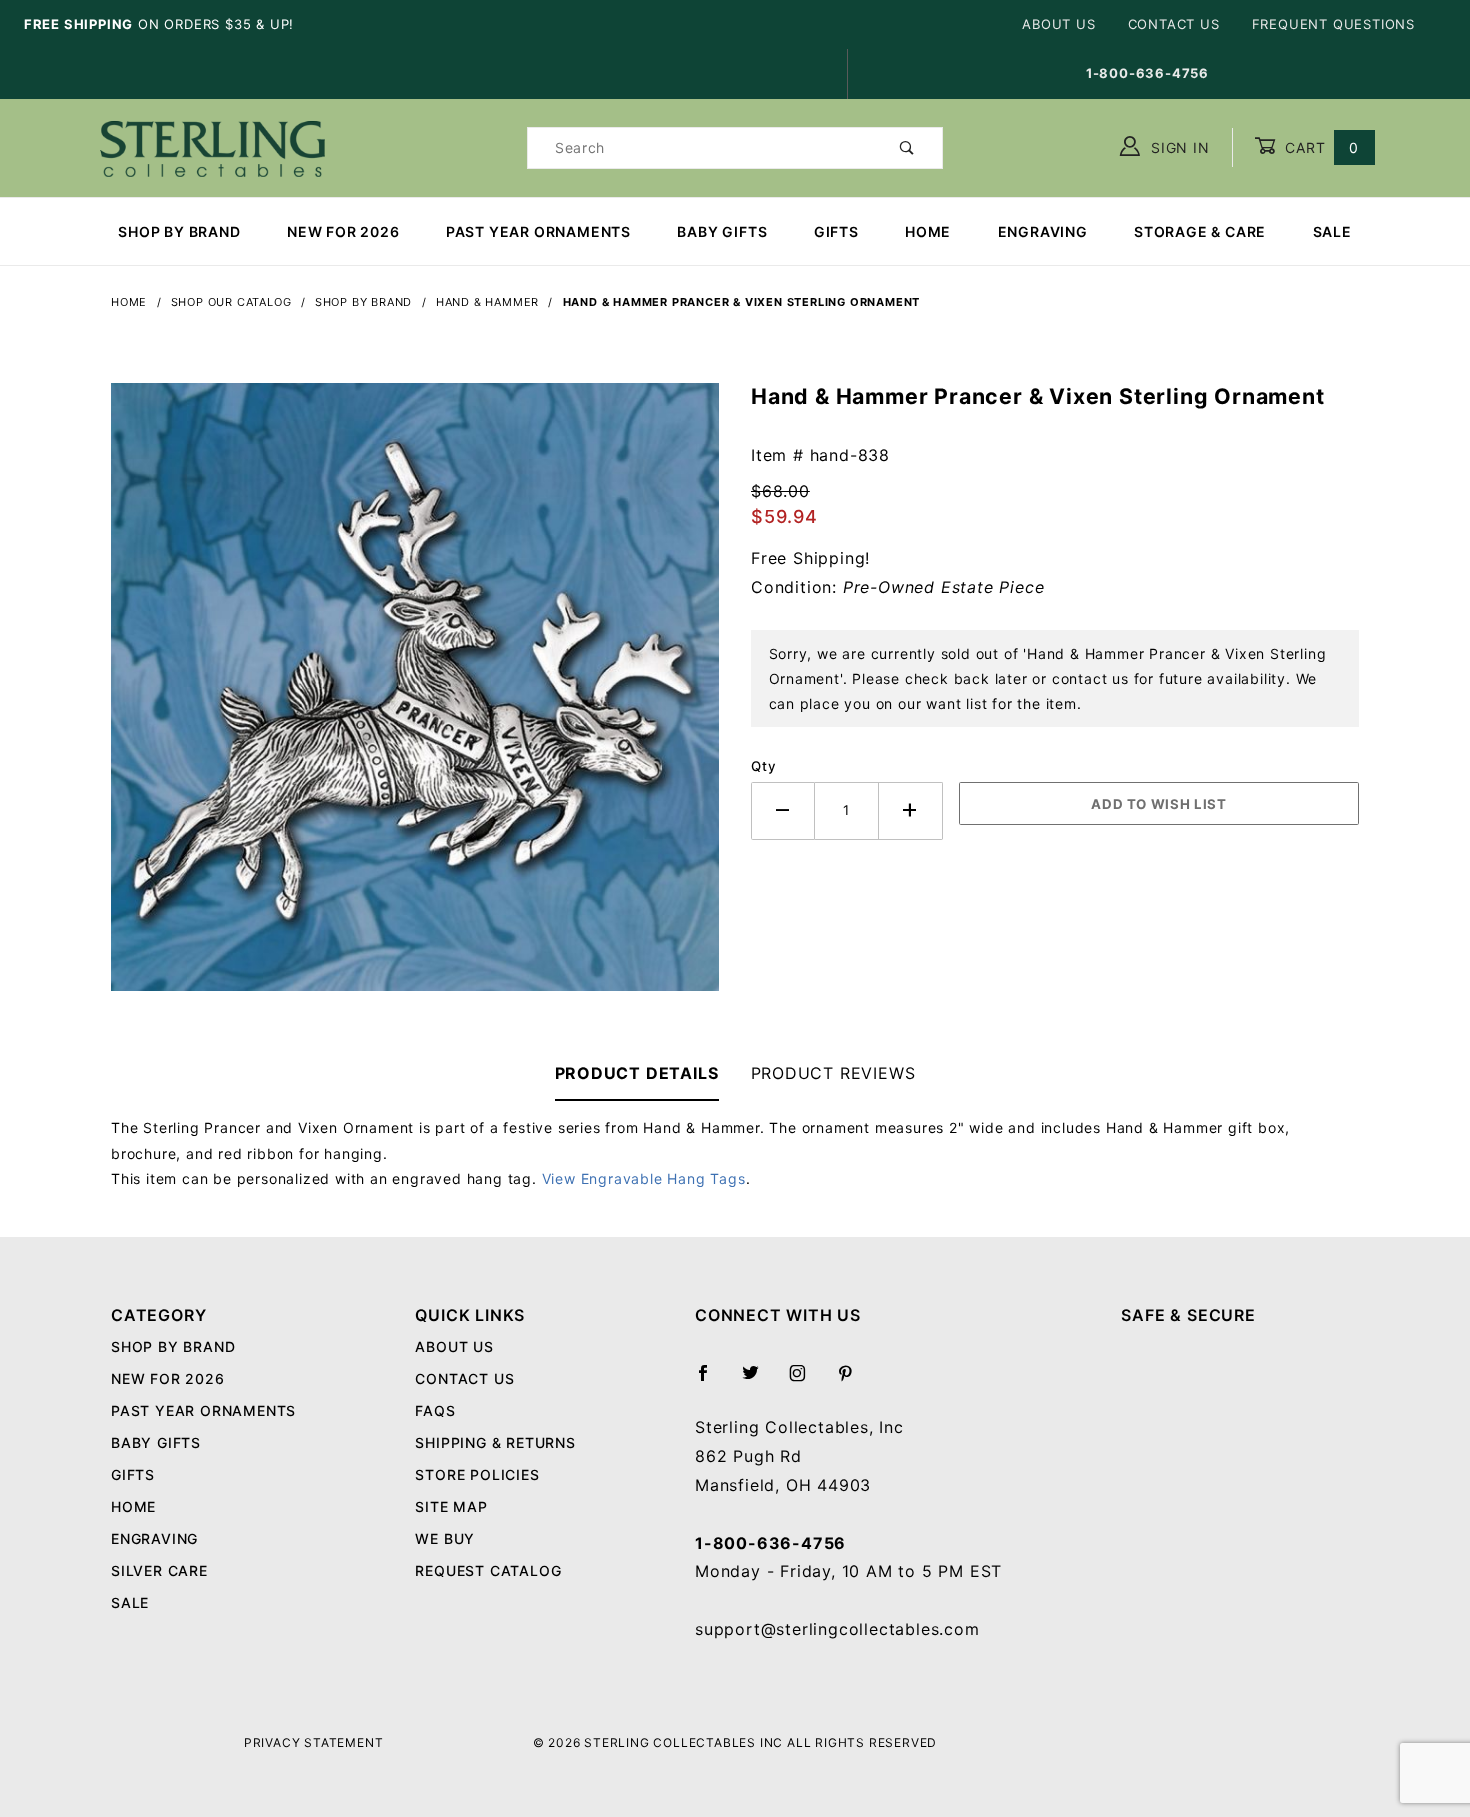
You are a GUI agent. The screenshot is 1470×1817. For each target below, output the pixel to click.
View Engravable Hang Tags (644, 1178)
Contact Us (1174, 24)
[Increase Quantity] (911, 810)
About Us (1058, 24)
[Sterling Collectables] (212, 145)
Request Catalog (488, 1570)
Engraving (1043, 231)
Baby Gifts (722, 231)
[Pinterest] (853, 1381)
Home (928, 231)
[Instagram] (806, 1381)
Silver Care (159, 1570)
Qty (763, 766)
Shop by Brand (179, 231)
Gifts (836, 231)
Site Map (451, 1506)
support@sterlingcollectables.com (837, 1629)
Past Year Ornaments (538, 231)
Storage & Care (1200, 231)
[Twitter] (759, 1381)
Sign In (1177, 147)
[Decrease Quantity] (783, 810)
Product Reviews (833, 1073)
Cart (1319, 147)
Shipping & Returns (495, 1442)
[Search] (907, 148)
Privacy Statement (314, 1742)
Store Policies (477, 1474)
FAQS (435, 1410)
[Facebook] (711, 1381)
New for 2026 (343, 231)
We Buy (445, 1538)
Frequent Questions (1333, 24)
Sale (1332, 231)
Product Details (637, 1073)
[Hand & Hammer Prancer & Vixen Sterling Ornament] (415, 697)
